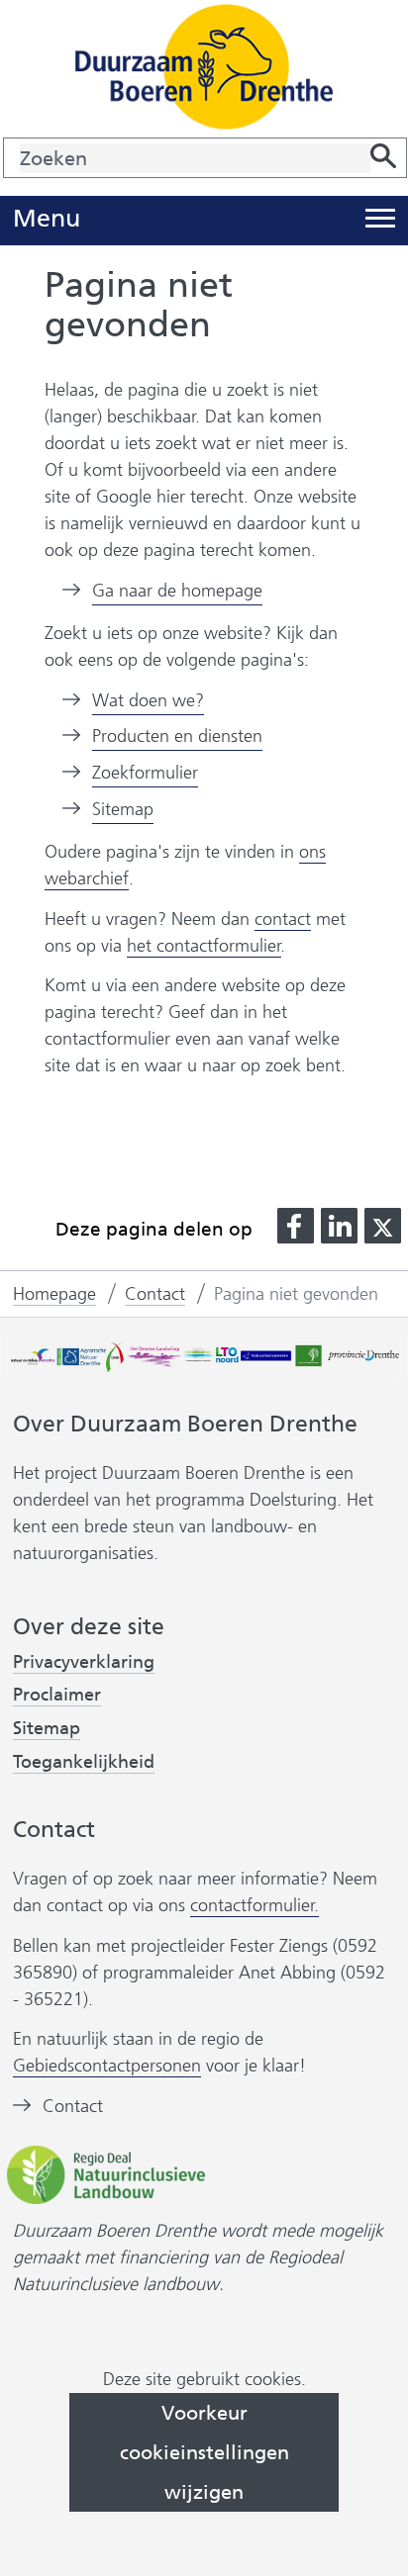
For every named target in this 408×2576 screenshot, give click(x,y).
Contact (73, 2106)
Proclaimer (57, 1695)
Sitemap (123, 809)
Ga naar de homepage (177, 591)
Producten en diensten (177, 736)
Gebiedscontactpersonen (107, 2066)
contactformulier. (255, 1905)
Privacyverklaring (84, 1662)
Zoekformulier (145, 773)
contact (283, 919)
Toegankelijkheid (84, 1762)
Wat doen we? (148, 700)
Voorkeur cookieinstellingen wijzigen (204, 2452)
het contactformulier (204, 946)
